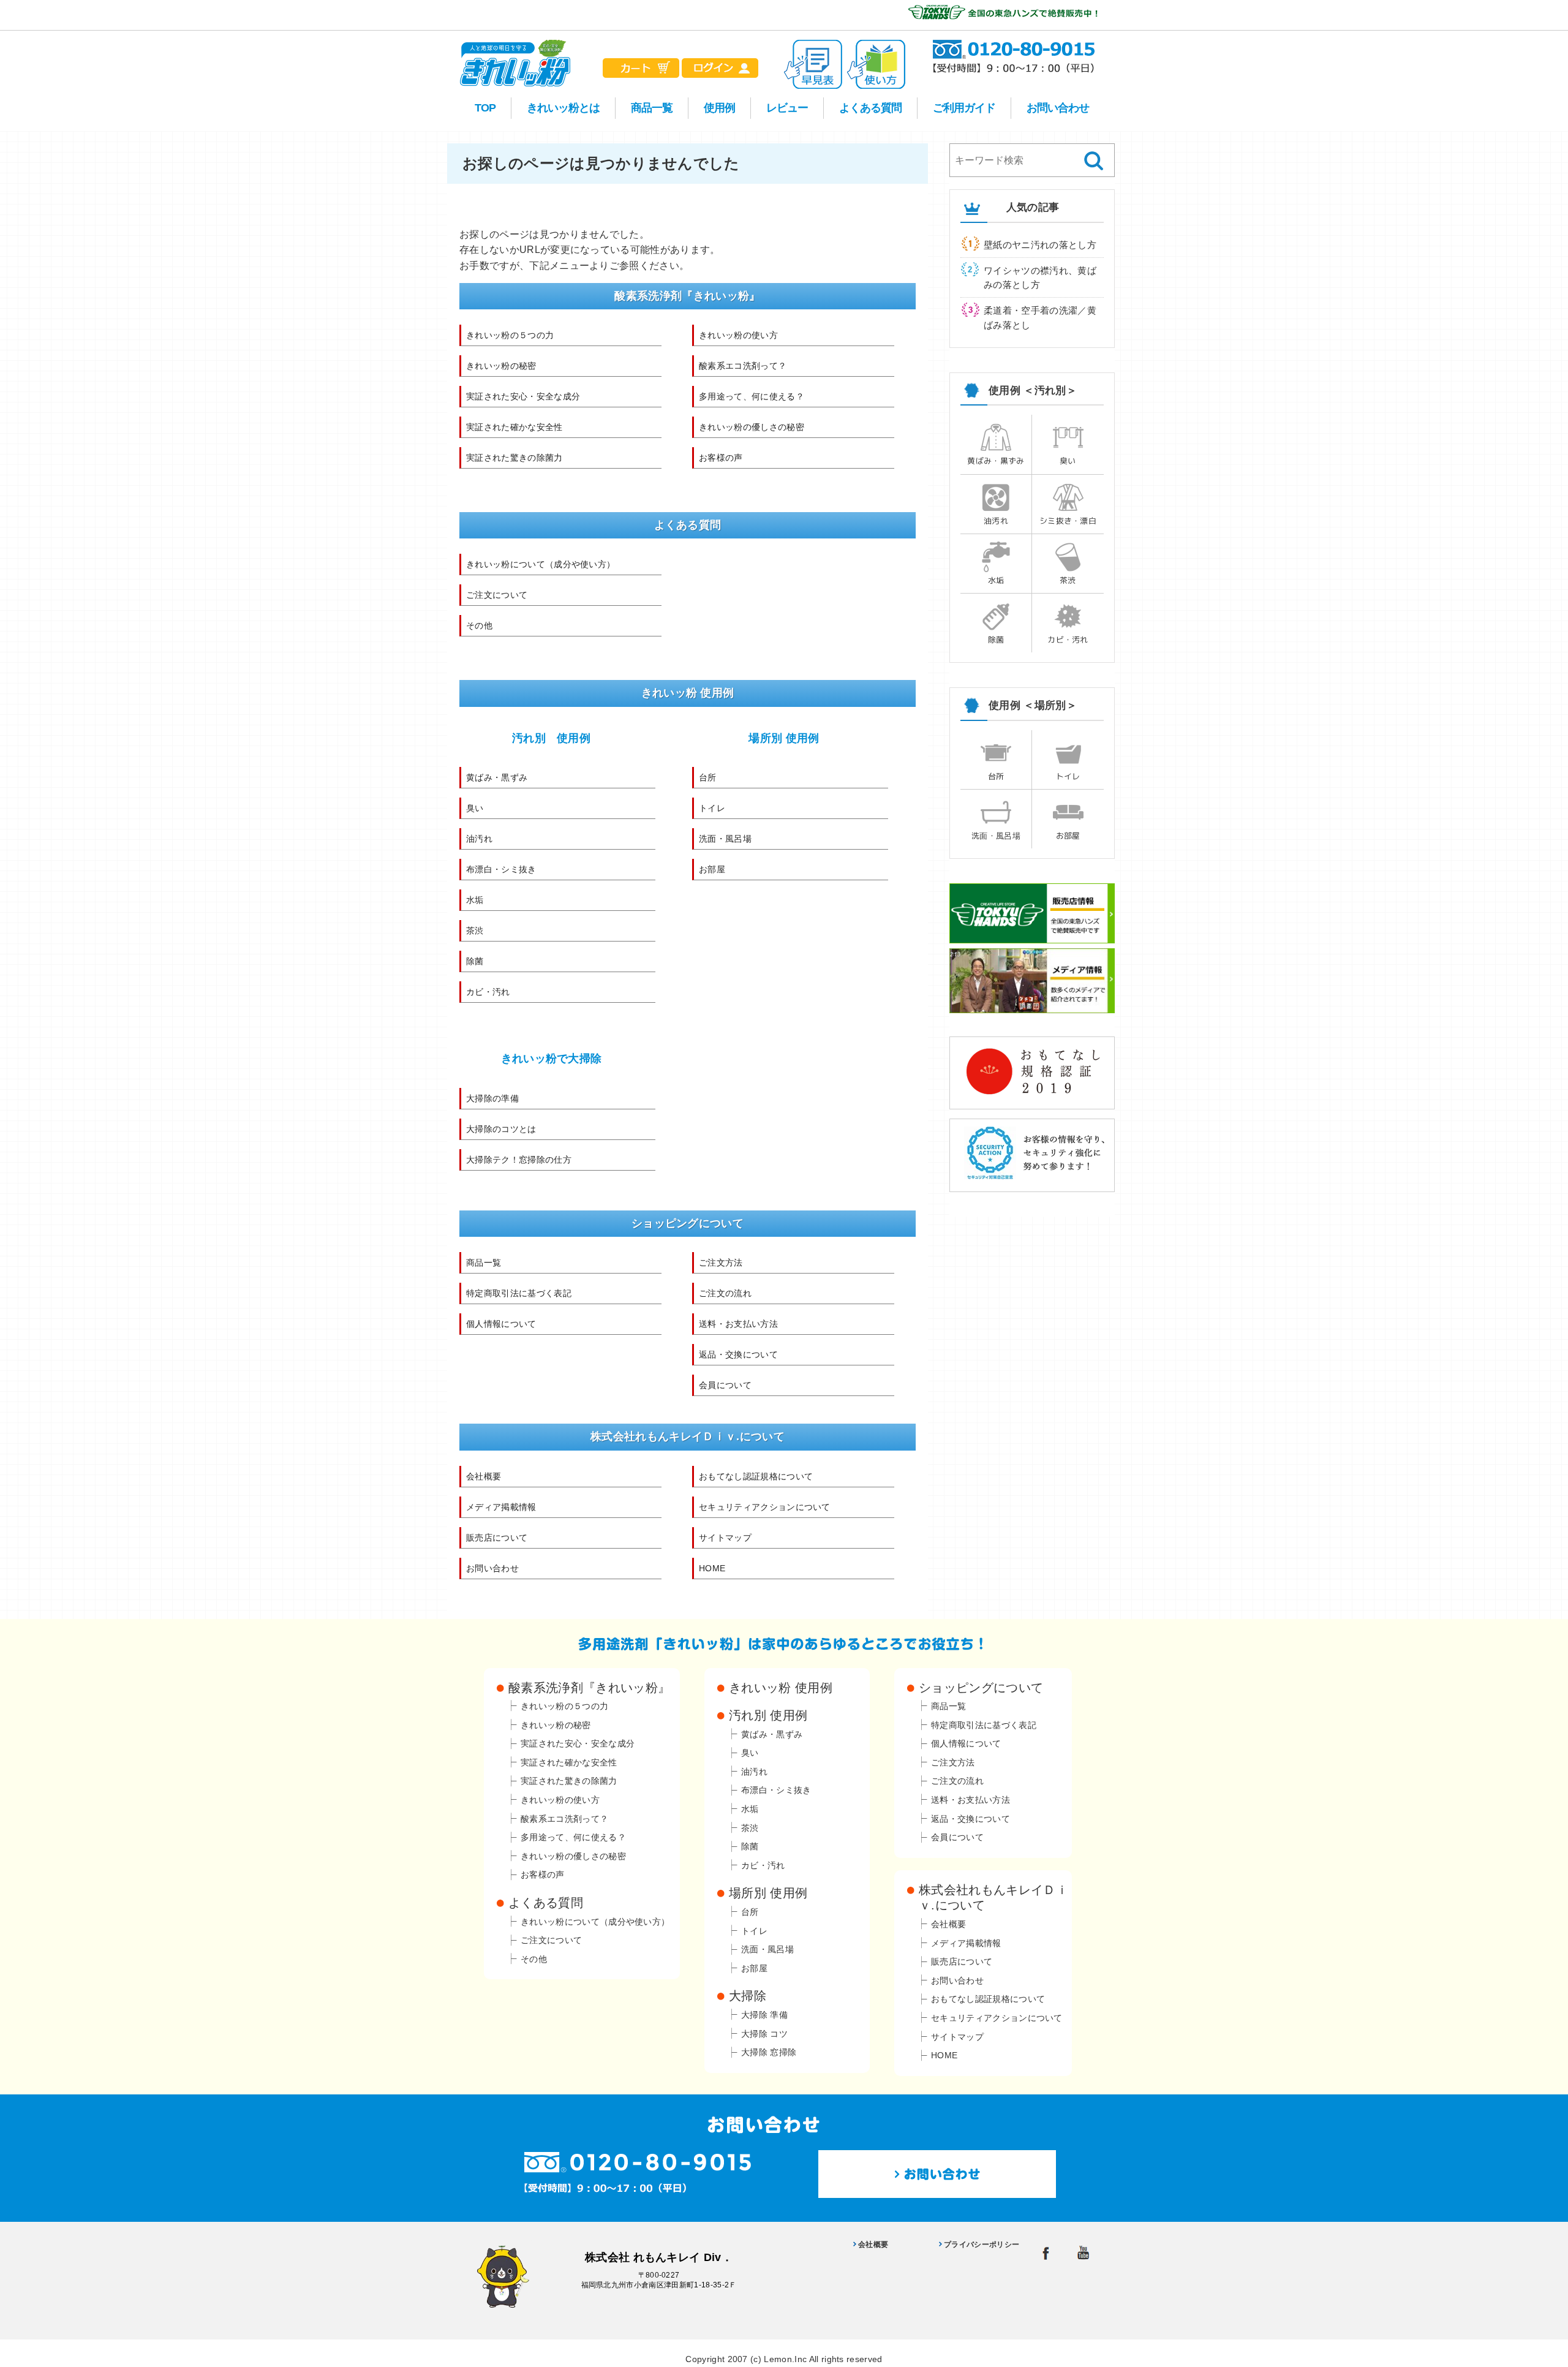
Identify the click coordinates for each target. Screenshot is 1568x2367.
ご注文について (497, 595)
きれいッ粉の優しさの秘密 (752, 427)
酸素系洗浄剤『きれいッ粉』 (589, 1688)
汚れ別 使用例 (551, 738)
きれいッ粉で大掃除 (552, 1059)
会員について (725, 1385)
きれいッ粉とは (563, 108)
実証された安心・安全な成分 (523, 396)
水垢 (475, 900)
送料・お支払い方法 (738, 1324)
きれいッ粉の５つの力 (510, 335)
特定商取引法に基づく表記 (519, 1293)
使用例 (719, 108)
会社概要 (484, 1476)
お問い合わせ (1058, 108)
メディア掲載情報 (501, 1507)
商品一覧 (652, 108)
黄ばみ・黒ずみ (497, 777)
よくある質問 (870, 108)
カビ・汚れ (488, 992)
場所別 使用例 (784, 738)
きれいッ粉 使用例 (781, 1688)
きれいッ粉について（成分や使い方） (541, 564)
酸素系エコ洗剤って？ (743, 366)
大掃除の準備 (492, 1098)
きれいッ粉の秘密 (501, 366)
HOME (712, 1568)
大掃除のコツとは (501, 1129)
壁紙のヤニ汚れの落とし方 (1040, 245)
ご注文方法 (721, 1263)
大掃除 (748, 1996)
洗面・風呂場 (725, 839)
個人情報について (501, 1324)
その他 (479, 625)
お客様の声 (721, 458)
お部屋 (712, 869)
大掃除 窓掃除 (769, 2052)
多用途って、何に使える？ (752, 396)
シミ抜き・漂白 (1068, 521)
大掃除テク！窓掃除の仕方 (519, 1160)
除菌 (475, 961)
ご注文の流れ (725, 1293)
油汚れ (479, 839)
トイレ (712, 808)
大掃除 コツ (764, 2034)
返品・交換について (738, 1354)
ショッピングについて (981, 1688)
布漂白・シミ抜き (501, 869)
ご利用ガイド (964, 108)
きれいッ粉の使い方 (738, 335)
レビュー (787, 108)
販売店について (497, 1538)
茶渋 (475, 931)
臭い (475, 808)
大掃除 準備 (764, 2015)
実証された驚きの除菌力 (514, 458)
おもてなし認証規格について (756, 1476)
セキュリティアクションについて (765, 1507)
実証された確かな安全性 (514, 427)
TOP (485, 108)
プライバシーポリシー (982, 2244)
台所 (708, 777)
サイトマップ (725, 1538)
